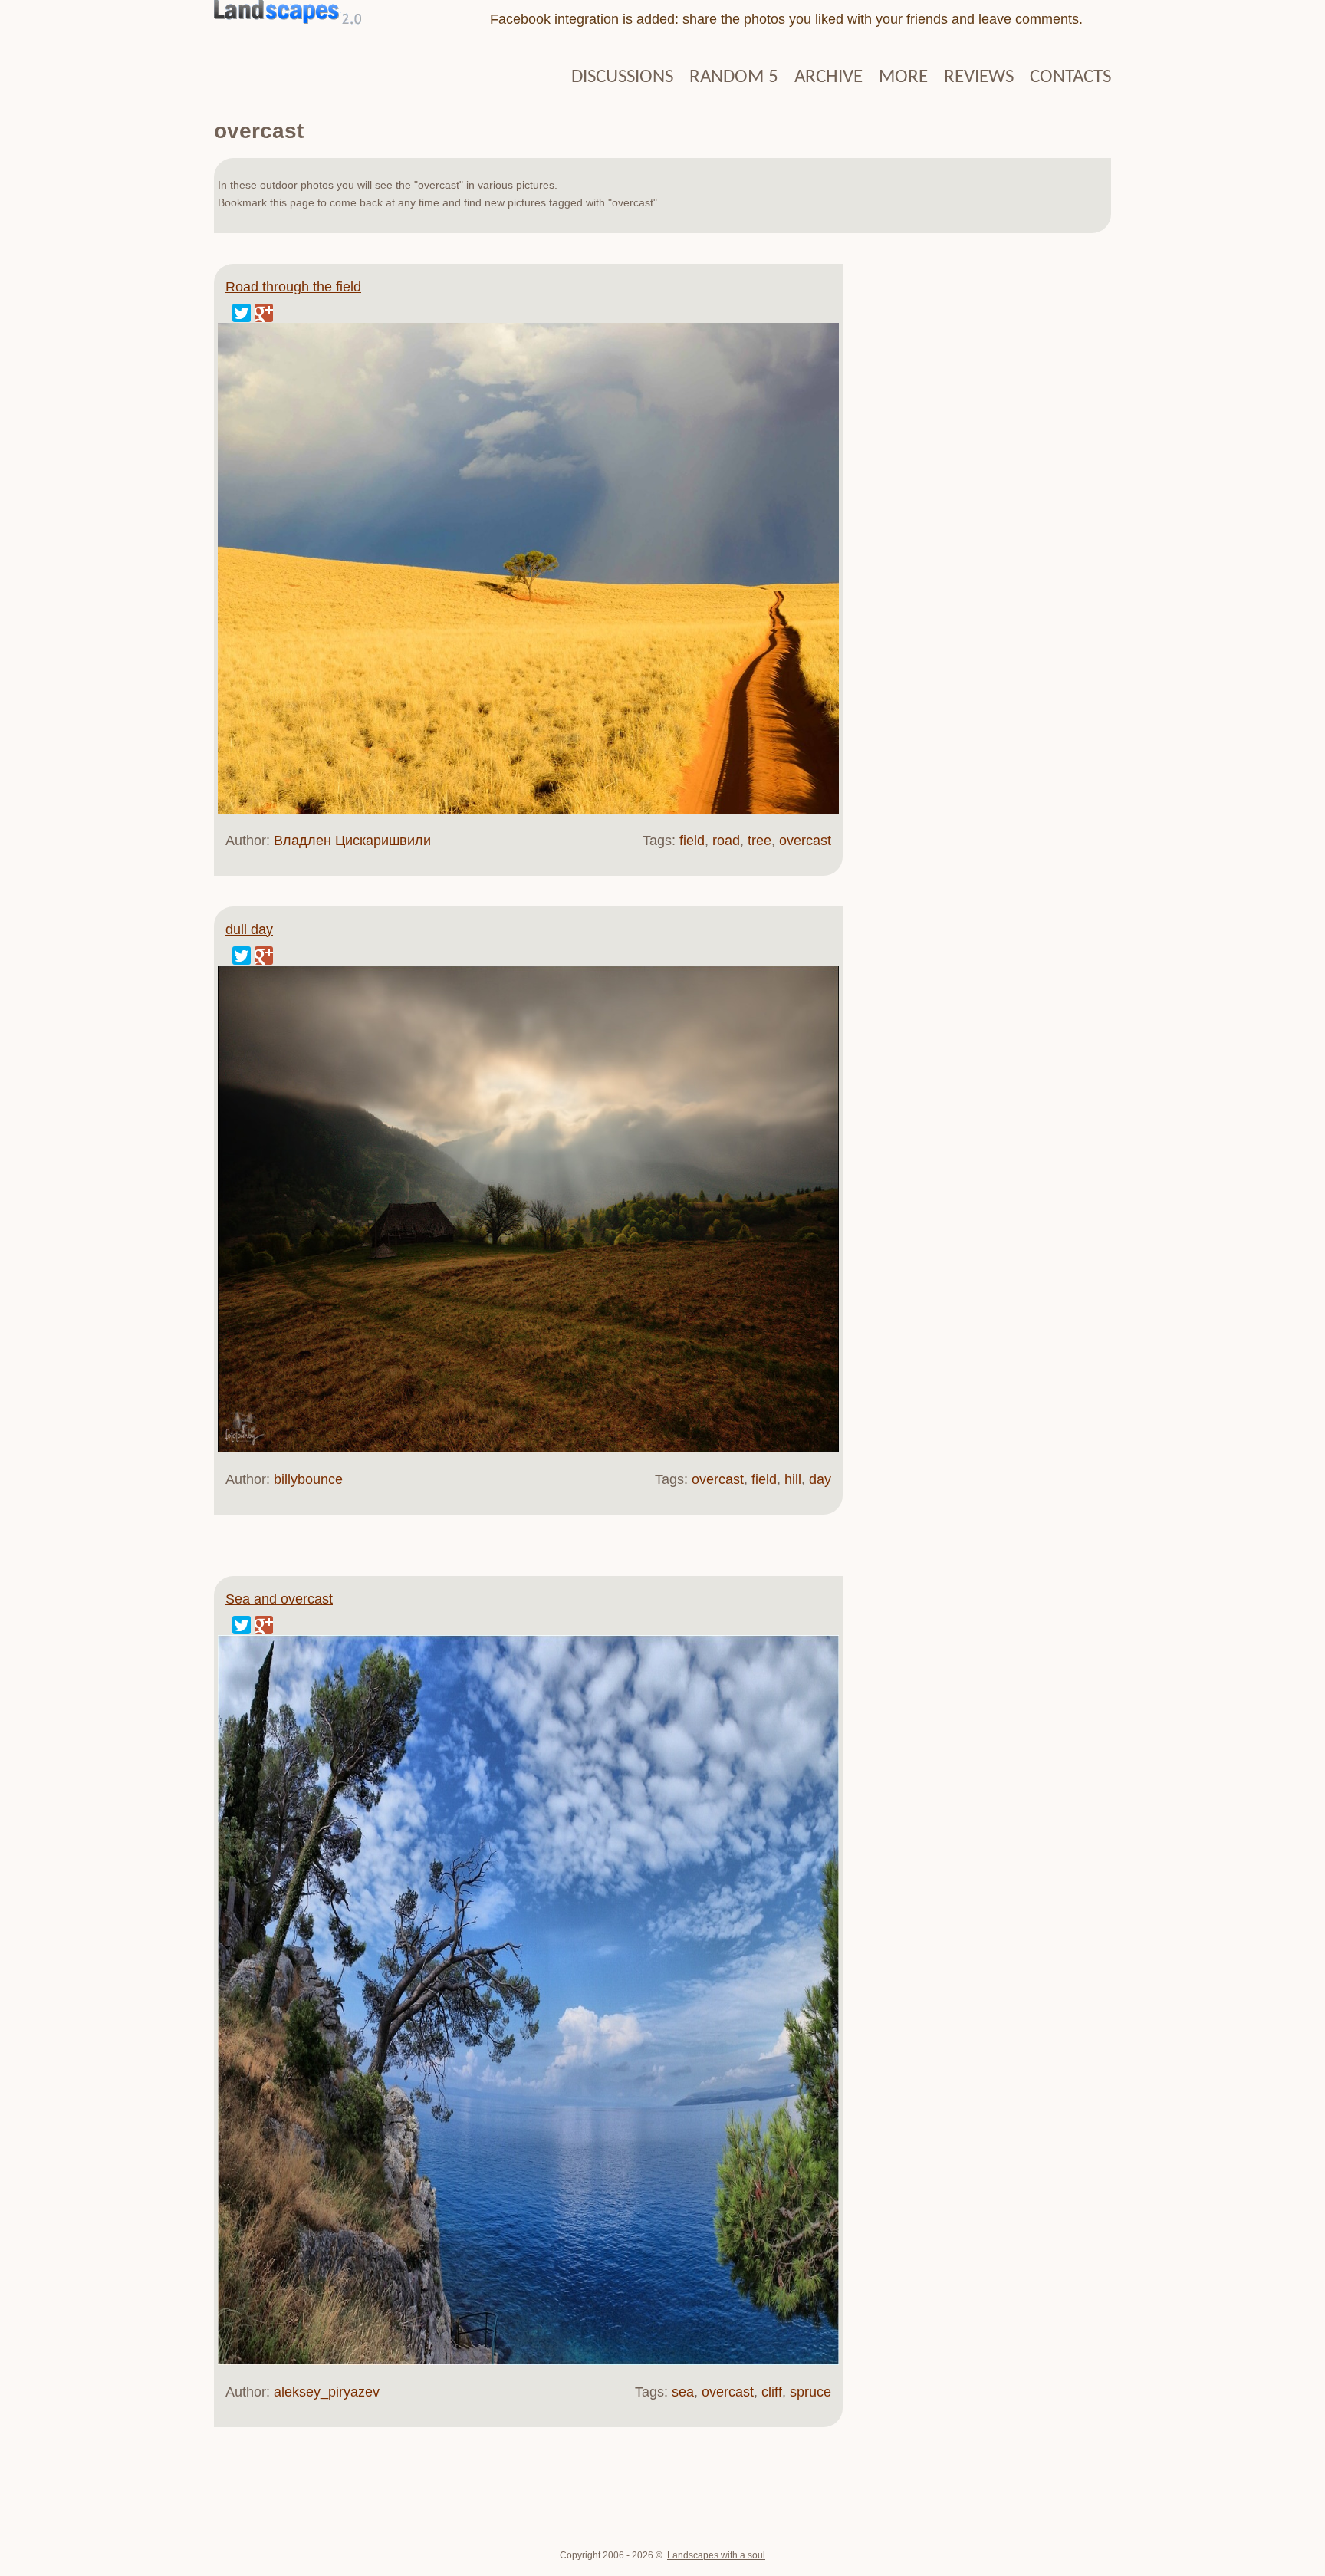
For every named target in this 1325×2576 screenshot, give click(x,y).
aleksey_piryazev (327, 2392)
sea (683, 2392)
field (692, 841)
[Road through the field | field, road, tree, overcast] (528, 810)
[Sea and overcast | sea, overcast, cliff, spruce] (528, 2361)
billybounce (308, 1479)
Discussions (622, 77)
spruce (810, 2392)
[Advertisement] (977, 498)
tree (759, 841)
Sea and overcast (279, 1599)
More (903, 77)
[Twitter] (242, 313)
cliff (772, 2392)
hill (793, 1479)
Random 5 (734, 77)
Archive (829, 77)
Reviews (979, 77)
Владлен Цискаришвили (352, 841)
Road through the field (293, 287)
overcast (805, 841)
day (820, 1479)
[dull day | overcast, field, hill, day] (528, 1449)
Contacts (1070, 77)
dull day (249, 929)
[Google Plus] (264, 313)
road (726, 841)
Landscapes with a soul (716, 2555)
